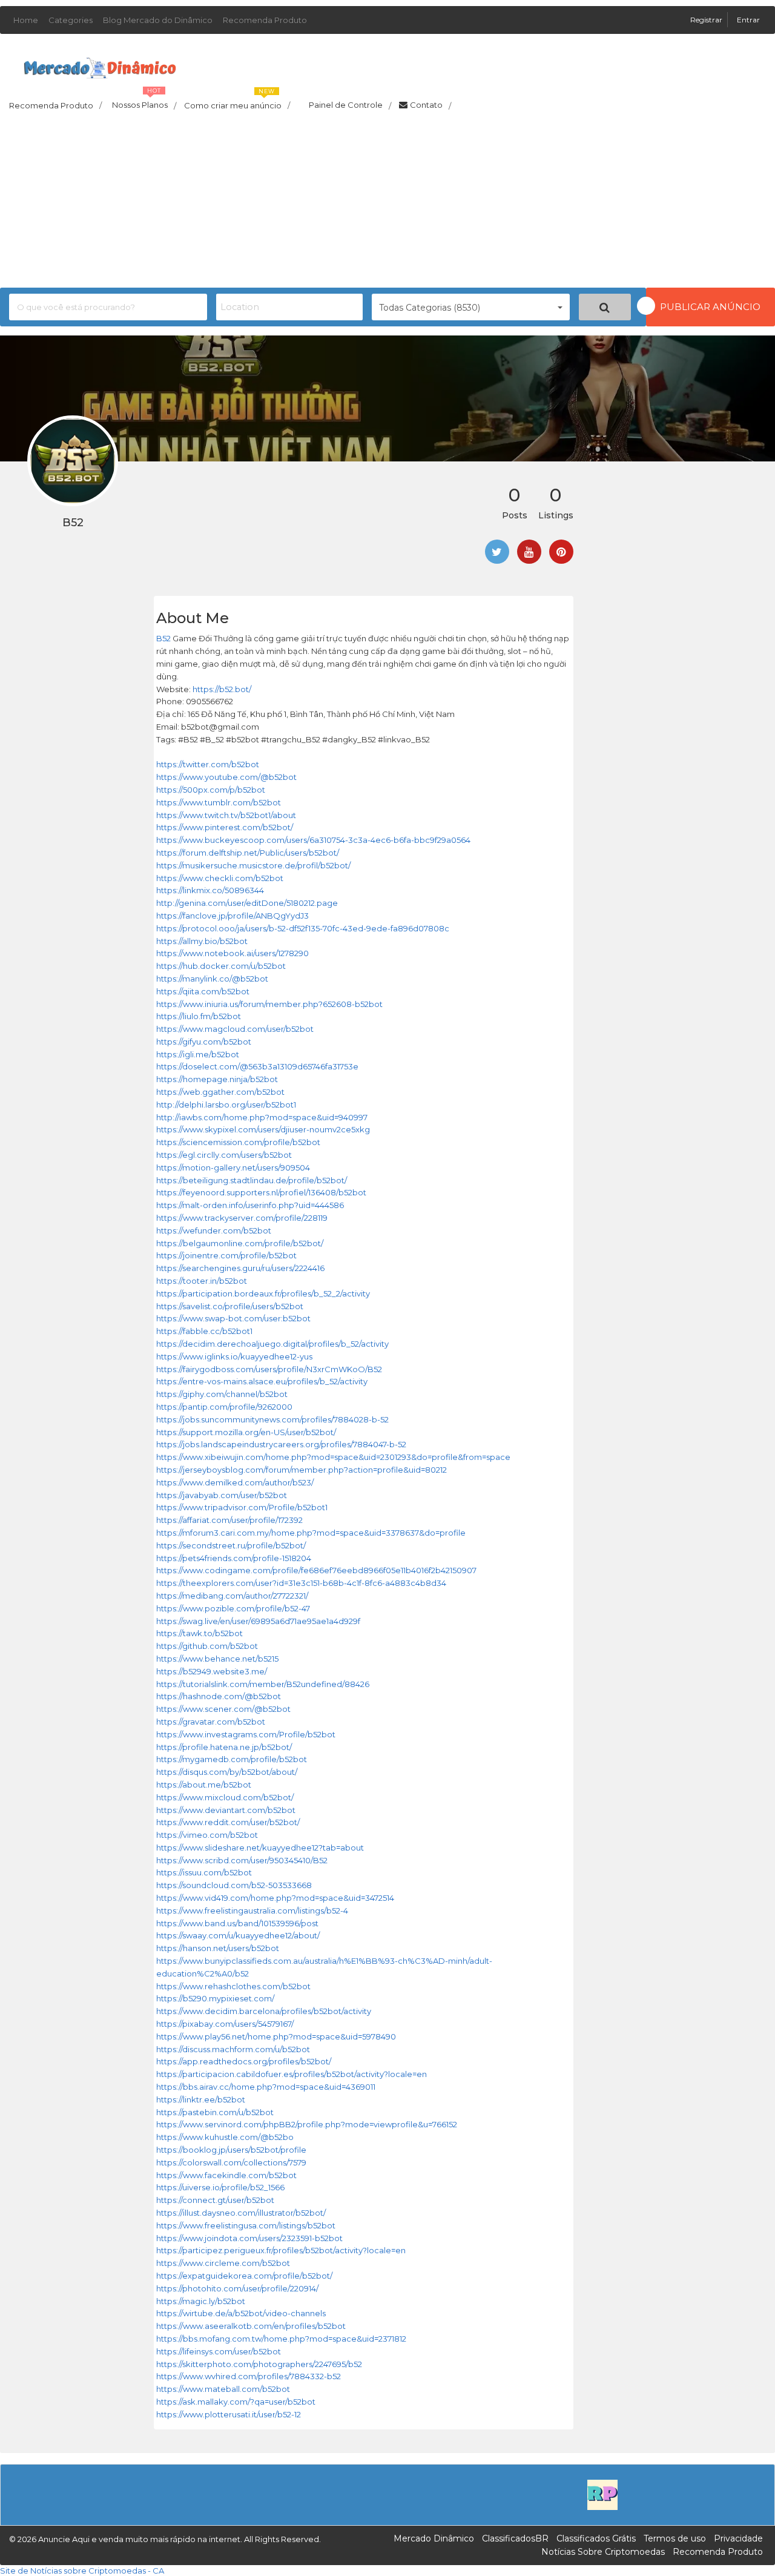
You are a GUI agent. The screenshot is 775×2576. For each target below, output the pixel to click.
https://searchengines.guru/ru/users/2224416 (240, 1268)
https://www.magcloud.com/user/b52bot (235, 1029)
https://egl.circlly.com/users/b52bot (224, 1155)
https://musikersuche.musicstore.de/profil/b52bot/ (253, 865)
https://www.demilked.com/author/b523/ (235, 1482)
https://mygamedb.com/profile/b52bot (232, 1759)
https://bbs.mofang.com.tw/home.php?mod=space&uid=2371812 (281, 2339)
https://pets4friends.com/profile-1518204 (234, 1558)
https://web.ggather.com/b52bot (220, 1092)
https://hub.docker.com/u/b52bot (221, 966)
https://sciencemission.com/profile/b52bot (238, 1142)
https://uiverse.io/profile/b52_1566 (220, 2187)
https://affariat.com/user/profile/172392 (229, 1520)
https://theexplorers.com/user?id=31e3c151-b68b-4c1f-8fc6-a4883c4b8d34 (301, 1583)
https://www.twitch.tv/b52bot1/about (226, 815)
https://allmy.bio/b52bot (202, 941)
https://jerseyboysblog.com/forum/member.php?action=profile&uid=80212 (302, 1470)
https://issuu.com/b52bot (204, 1872)
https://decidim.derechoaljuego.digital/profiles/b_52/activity (272, 1344)
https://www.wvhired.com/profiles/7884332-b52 (249, 2376)
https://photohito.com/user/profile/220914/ (237, 2288)
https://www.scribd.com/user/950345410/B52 (242, 1860)
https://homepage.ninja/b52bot (217, 1079)
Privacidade (738, 2538)
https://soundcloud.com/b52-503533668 (234, 1885)
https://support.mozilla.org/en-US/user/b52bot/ (246, 1432)
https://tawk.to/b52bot (200, 1633)
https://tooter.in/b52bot (202, 1281)
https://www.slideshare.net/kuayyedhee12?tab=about (260, 1848)
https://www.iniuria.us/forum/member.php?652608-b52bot (269, 1004)
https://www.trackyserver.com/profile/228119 (242, 1218)
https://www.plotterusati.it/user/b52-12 (229, 2414)
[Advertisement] (387, 203)
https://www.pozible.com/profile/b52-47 (233, 1608)
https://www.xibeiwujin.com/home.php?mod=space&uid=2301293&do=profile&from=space (333, 1457)
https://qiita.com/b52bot (203, 991)
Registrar (707, 20)
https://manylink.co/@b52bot (212, 979)
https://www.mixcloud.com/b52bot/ (225, 1797)
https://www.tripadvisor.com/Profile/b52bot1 (242, 1507)
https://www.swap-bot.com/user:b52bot (233, 1318)
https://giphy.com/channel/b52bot (222, 1394)
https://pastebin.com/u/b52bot (215, 2112)
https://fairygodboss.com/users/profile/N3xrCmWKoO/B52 (269, 1369)
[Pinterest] (561, 552)
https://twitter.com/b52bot (208, 764)
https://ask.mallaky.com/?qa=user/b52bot (236, 2402)
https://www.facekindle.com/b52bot (226, 2175)
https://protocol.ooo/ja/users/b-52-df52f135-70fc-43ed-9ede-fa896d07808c (303, 928)
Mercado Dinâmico (434, 2538)
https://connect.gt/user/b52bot (215, 2200)
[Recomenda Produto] (602, 2494)
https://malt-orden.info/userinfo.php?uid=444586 (250, 1205)
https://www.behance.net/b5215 (217, 1659)
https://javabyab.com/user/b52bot (222, 1495)
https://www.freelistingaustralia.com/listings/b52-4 (252, 1911)
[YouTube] (529, 552)
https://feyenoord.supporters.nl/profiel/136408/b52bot (261, 1192)
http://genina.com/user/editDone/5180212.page (247, 903)
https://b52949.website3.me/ (212, 1671)
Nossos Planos (144, 102)
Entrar (748, 20)
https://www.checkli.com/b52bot (220, 878)
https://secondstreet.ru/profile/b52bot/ (231, 1545)
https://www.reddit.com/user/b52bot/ (228, 1822)
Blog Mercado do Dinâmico (158, 20)
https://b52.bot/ (222, 689)
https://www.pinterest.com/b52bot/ (225, 827)
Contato (430, 105)
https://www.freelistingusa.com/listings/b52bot (246, 2225)
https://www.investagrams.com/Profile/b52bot (246, 1734)
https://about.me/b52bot (204, 1785)
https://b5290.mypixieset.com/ (215, 1998)
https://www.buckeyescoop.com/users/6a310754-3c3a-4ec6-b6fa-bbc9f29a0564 (313, 840)
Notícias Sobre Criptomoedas (603, 2552)
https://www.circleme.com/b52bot (223, 2263)
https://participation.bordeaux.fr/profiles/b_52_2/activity (263, 1293)
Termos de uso (675, 2538)
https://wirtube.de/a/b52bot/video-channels (241, 2313)
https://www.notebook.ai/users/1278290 (232, 953)
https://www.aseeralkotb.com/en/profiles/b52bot (251, 2326)
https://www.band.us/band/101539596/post (237, 1923)
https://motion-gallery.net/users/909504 (233, 1167)
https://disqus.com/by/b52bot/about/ (227, 1772)
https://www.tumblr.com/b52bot (219, 802)
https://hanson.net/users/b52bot (218, 1948)
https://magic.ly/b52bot (201, 2301)
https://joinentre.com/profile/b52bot (226, 1255)
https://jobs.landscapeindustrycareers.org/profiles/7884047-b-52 (281, 1444)
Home (26, 20)
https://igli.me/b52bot (198, 1054)
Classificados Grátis (596, 2538)
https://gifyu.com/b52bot (204, 1042)
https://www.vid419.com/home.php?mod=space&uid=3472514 (275, 1898)
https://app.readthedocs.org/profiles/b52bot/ (244, 2061)
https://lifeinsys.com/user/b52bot (219, 2351)
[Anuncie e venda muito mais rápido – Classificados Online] (100, 65)
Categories (71, 20)
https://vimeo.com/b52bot (207, 1835)
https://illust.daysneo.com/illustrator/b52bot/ (241, 2213)
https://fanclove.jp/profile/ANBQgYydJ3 (232, 916)
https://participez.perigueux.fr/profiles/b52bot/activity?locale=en (281, 2250)
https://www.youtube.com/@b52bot (226, 777)
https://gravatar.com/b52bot (211, 1722)
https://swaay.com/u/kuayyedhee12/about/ (238, 1935)
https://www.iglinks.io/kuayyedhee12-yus (234, 1356)
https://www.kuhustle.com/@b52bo (225, 2137)
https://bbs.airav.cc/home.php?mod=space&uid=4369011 (266, 2087)
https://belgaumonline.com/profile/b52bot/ (240, 1243)
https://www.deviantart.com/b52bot (226, 1810)
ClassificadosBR (515, 2538)
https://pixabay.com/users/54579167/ (225, 2024)
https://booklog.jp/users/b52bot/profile (231, 2150)
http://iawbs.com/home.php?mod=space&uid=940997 (262, 1117)
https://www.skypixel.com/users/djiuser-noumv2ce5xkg (263, 1129)
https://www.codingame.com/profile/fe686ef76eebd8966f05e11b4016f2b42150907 (316, 1570)
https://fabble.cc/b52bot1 (204, 1331)
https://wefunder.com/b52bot (214, 1230)
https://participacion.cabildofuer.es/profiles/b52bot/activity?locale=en (292, 2074)
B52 (163, 638)
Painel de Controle (350, 105)
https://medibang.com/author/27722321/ (232, 1596)
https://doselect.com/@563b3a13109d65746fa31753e (257, 1066)
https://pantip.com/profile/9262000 (224, 1407)
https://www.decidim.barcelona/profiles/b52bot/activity (264, 2011)
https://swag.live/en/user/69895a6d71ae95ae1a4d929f (258, 1621)
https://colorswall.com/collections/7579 (231, 2162)
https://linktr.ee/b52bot (201, 2099)
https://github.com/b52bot (207, 1646)
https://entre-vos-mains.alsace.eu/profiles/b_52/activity (262, 1381)
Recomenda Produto (265, 20)
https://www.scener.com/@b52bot (223, 1709)
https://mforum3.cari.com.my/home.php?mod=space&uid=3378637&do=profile (311, 1533)
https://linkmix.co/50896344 (210, 890)
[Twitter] (497, 552)
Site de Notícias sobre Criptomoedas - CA (82, 2571)
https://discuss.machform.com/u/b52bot (233, 2049)
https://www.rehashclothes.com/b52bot (233, 1986)
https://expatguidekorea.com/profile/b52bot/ (244, 2276)
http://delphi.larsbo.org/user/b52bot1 (226, 1105)
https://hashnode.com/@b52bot (219, 1696)
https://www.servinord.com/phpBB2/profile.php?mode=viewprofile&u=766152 (307, 2124)
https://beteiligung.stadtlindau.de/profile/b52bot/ (252, 1180)
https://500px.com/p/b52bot (211, 790)
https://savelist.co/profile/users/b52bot (230, 1306)
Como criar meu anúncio (237, 102)
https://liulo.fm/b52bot (199, 1016)
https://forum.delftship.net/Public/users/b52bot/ (248, 853)
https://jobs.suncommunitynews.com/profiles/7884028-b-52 (272, 1419)
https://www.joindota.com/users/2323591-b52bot (249, 2238)
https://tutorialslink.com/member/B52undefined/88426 (263, 1684)
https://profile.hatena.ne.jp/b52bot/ (224, 1747)
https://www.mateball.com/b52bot (223, 2389)
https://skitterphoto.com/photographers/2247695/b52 (259, 2364)
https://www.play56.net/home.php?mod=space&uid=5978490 (276, 2036)
